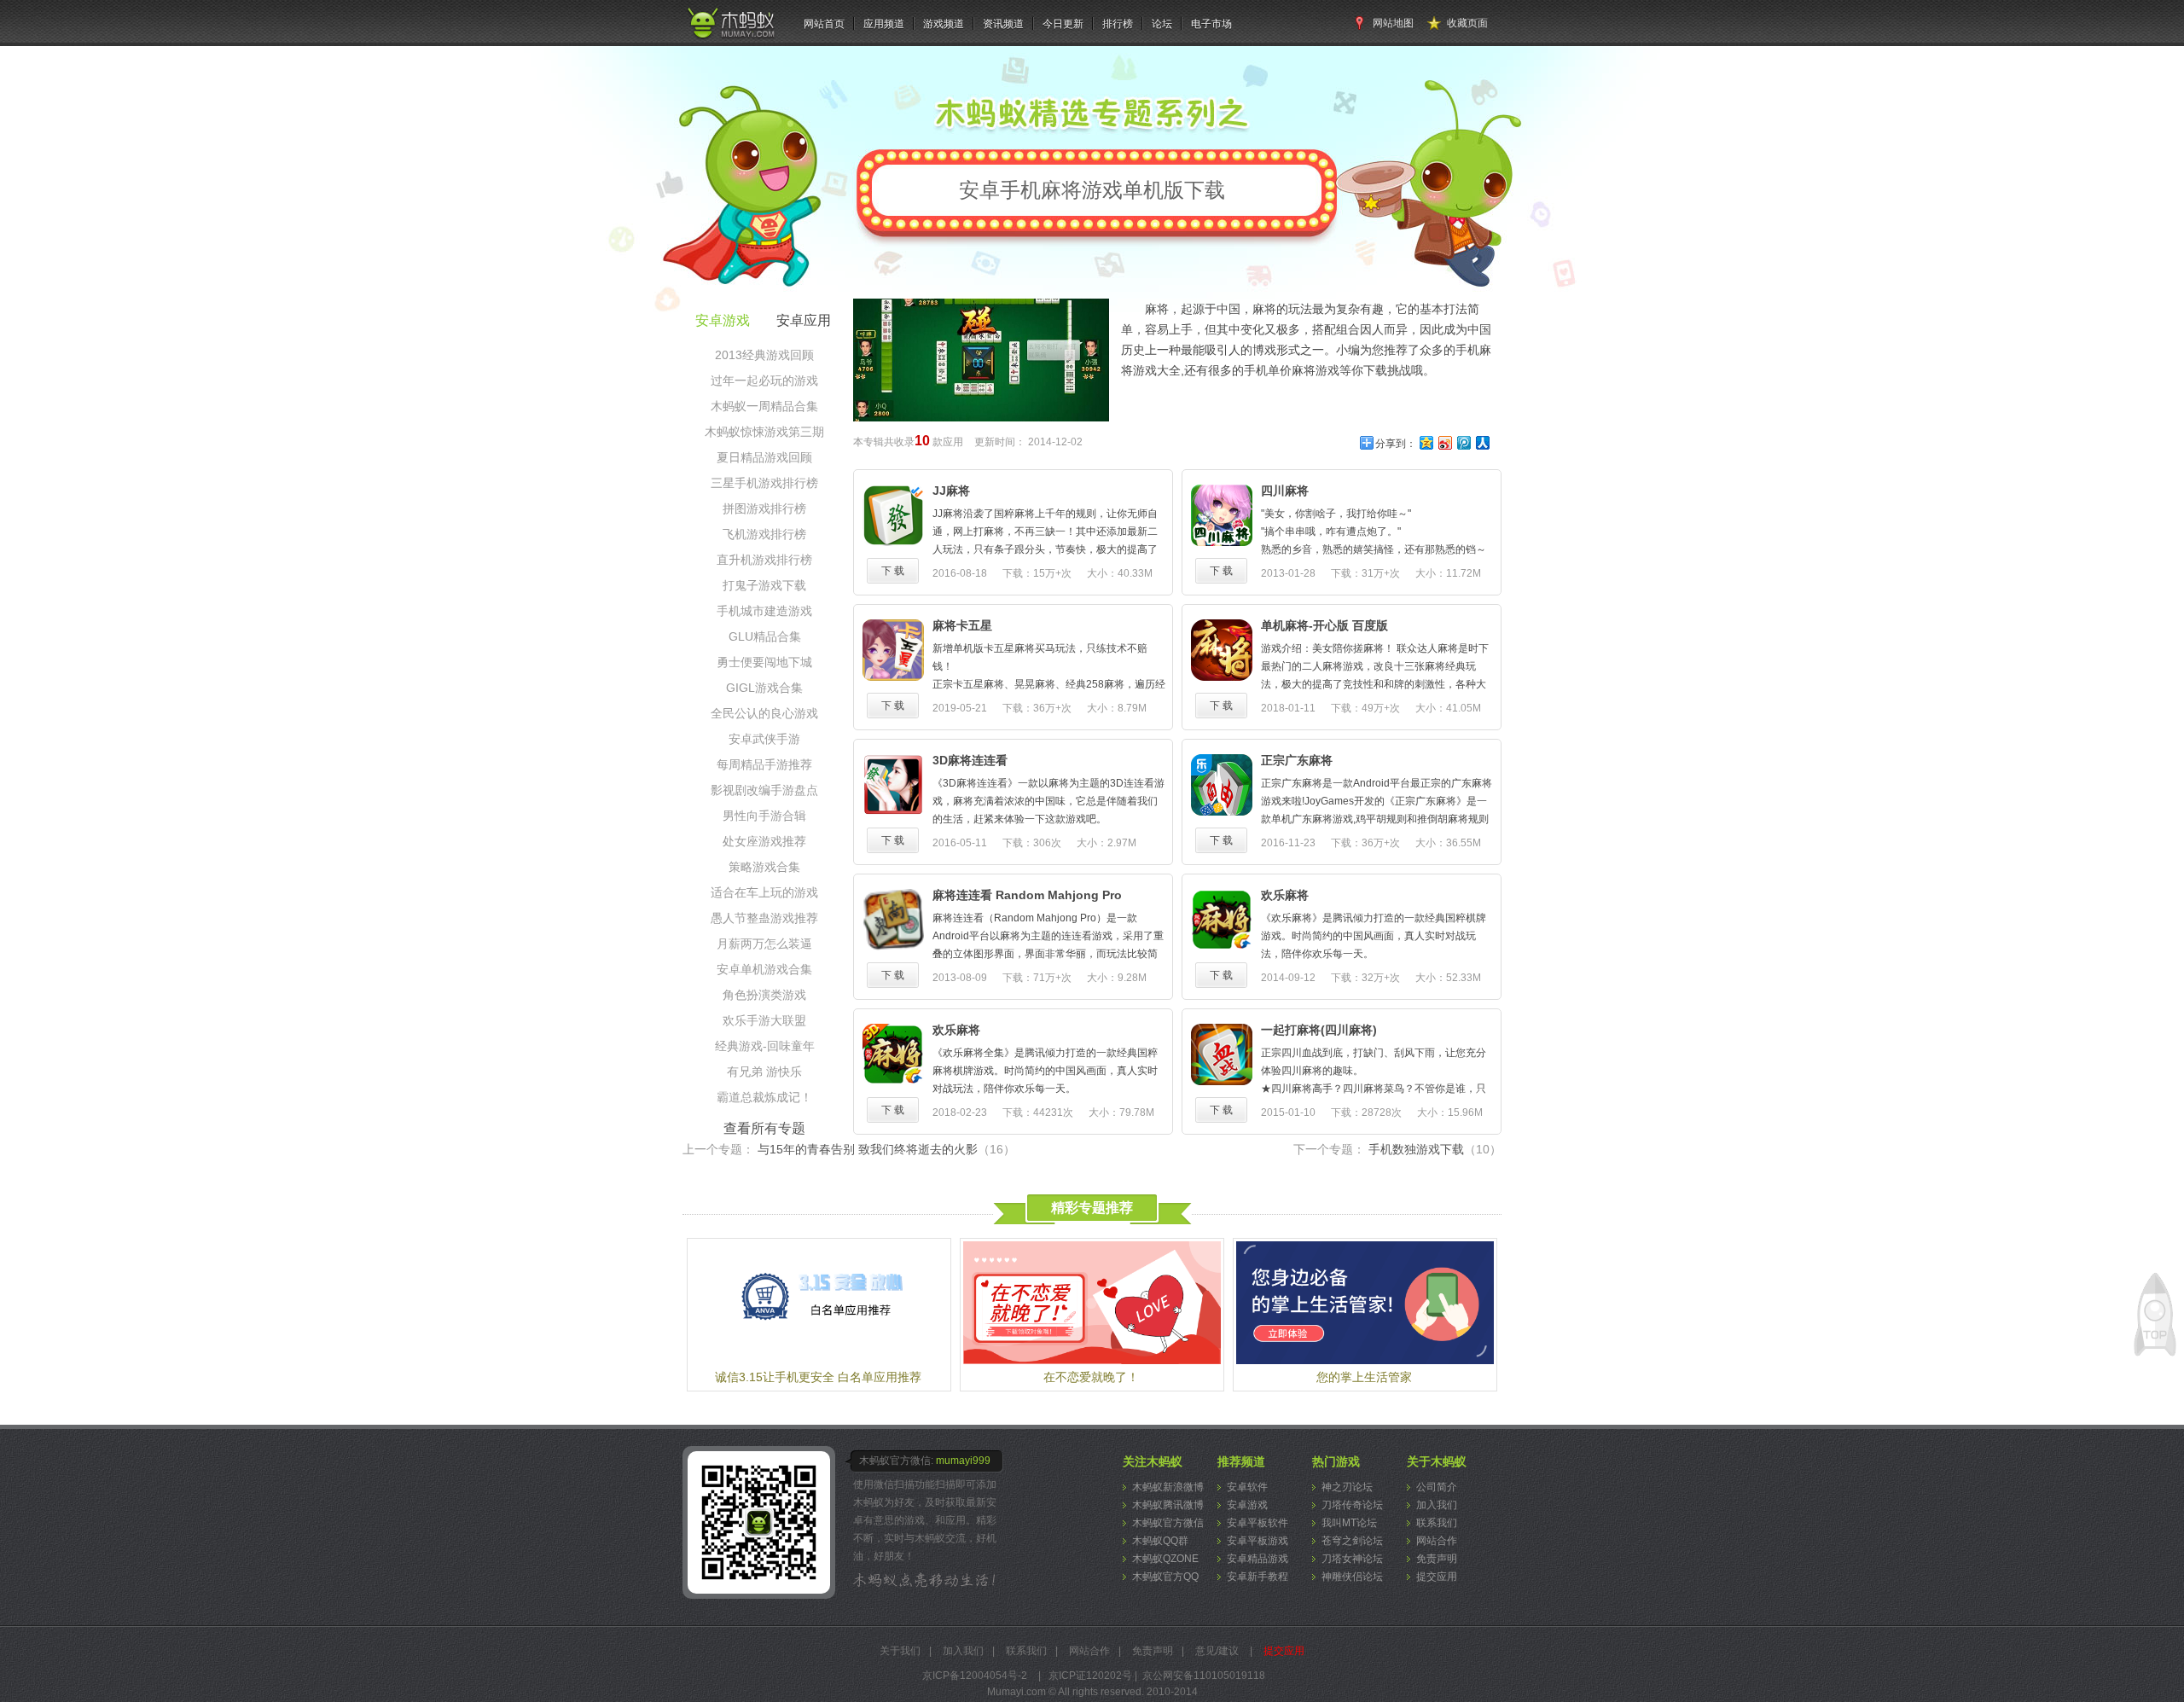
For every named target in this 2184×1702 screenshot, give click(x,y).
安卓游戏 (1247, 1505)
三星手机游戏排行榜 (764, 483)
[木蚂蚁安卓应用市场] (730, 39)
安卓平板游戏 (1258, 1541)
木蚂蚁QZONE (1165, 1559)
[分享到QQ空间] (1426, 442)
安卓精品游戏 (1258, 1559)
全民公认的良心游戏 (764, 713)
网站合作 (1437, 1541)
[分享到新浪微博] (1444, 442)
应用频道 (884, 24)
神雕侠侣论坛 (1352, 1577)
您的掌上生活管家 (1364, 1377)
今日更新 (1063, 24)
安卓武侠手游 (764, 739)
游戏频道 (944, 24)
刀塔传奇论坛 (1352, 1505)
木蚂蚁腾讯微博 (1168, 1505)
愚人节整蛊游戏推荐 (764, 918)
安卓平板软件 (1258, 1523)
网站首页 (824, 24)
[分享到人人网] (1482, 442)
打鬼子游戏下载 (764, 585)
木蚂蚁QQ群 (1160, 1541)
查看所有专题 (764, 1128)
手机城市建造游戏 (764, 611)
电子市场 (1211, 24)
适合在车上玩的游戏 (764, 892)
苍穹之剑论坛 (1352, 1541)
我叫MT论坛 (1349, 1523)
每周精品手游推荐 (764, 764)
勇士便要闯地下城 (764, 662)
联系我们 (1437, 1523)
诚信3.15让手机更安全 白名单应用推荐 (818, 1377)
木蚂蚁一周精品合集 (764, 406)
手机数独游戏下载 (1435, 1149)
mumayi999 (963, 1461)
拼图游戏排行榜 (764, 508)
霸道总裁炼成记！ (764, 1097)
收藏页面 (1467, 23)
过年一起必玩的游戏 (764, 380)
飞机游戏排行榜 (764, 534)
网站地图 (1393, 23)
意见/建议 (1217, 1651)
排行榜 (1118, 24)
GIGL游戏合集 (764, 688)
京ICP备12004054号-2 (975, 1676)
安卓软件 (1247, 1487)
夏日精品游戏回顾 (764, 457)
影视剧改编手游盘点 (764, 790)
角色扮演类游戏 (764, 995)
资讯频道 (1003, 24)
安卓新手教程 (1258, 1577)
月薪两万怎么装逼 (764, 944)
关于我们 (900, 1651)
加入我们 (1437, 1505)
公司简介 (1437, 1487)
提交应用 (1437, 1577)
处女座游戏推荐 (764, 841)
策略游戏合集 (764, 867)
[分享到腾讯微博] (1463, 442)
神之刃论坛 (1347, 1487)
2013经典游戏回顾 (764, 355)
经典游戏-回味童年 (765, 1046)
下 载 (893, 571)
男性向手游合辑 (764, 816)
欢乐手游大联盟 (764, 1020)
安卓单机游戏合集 (764, 969)
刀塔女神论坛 (1352, 1559)
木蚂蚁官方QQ (1165, 1577)
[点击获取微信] (761, 1522)
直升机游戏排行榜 (764, 560)
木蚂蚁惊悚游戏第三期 (764, 432)
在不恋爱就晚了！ (1091, 1377)
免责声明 (1437, 1559)
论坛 (1162, 24)
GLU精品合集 (765, 636)
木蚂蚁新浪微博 (1168, 1487)
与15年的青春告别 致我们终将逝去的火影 (886, 1149)
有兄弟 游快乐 (764, 1072)
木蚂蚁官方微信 (1168, 1523)
